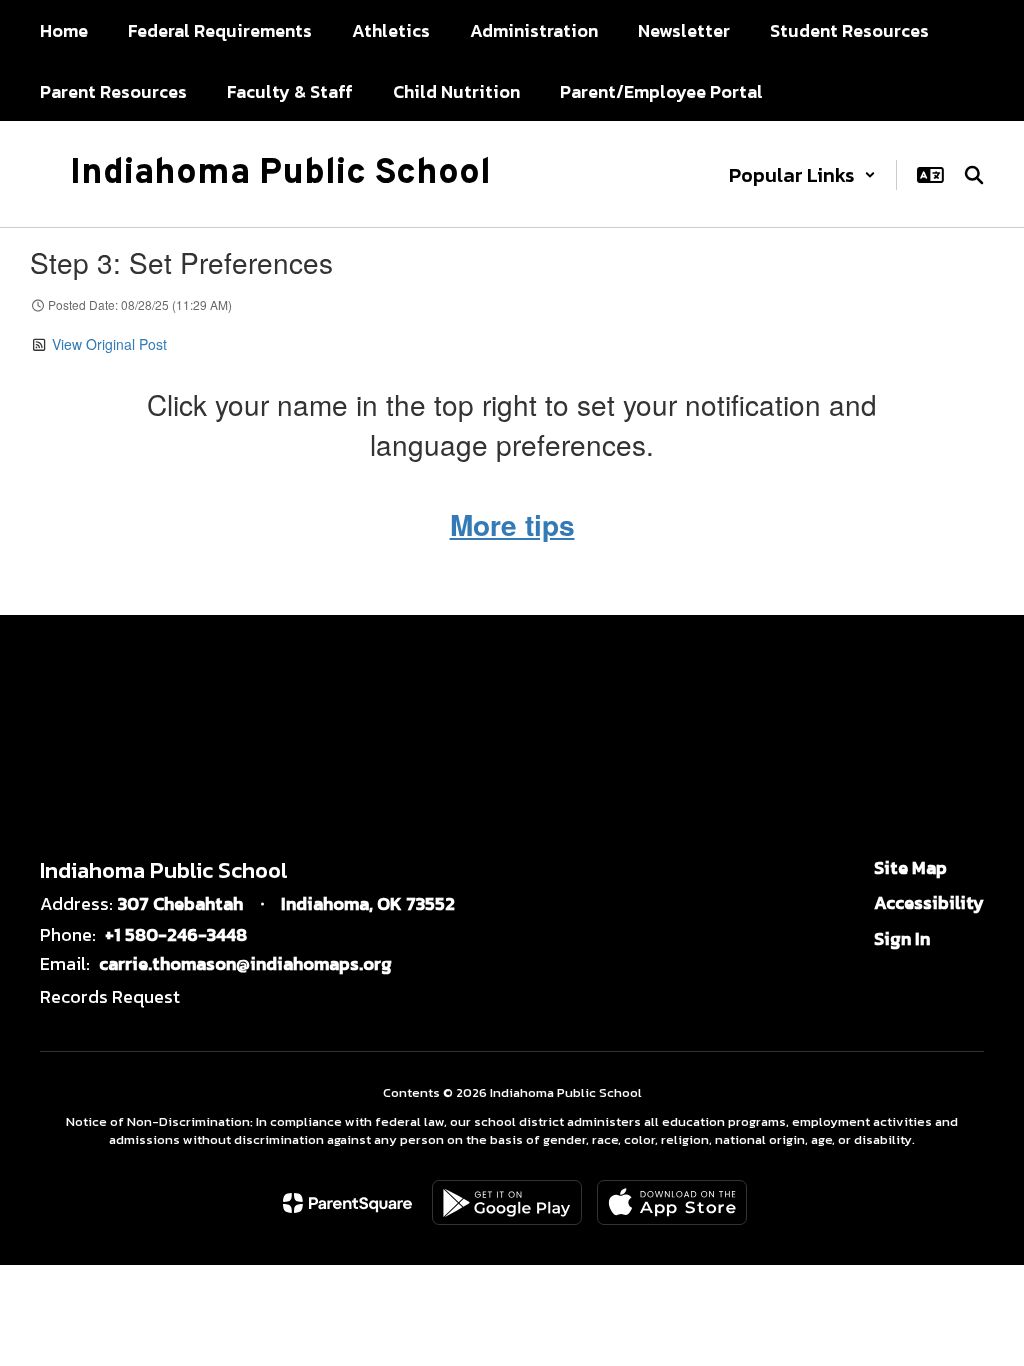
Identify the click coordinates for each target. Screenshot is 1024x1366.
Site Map (910, 867)
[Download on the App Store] (672, 1202)
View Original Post (109, 344)
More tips (512, 524)
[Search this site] (974, 175)
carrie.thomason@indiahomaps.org (245, 963)
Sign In (902, 938)
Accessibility (929, 902)
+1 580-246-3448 (176, 934)
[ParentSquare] (347, 1203)
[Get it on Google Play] (507, 1202)
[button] (802, 175)
